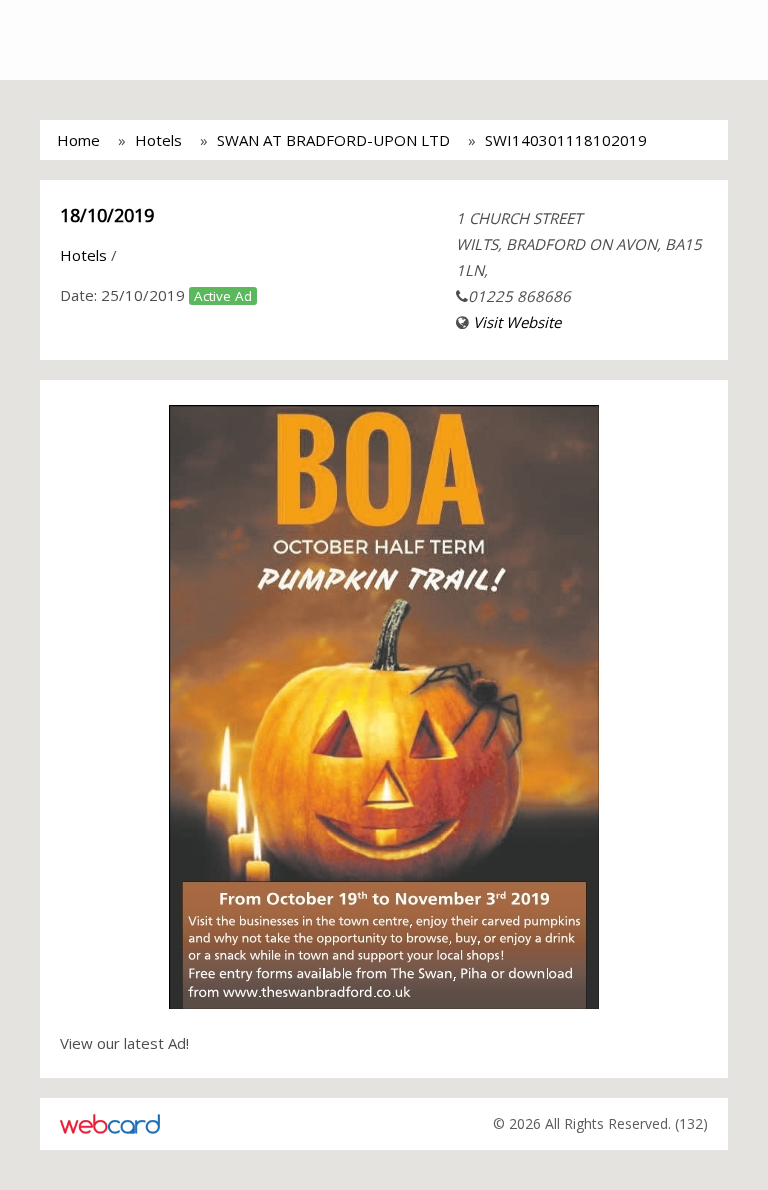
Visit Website (517, 322)
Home (78, 140)
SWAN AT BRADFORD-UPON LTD (333, 140)
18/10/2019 (107, 215)
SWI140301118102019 (566, 140)
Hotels (158, 140)
